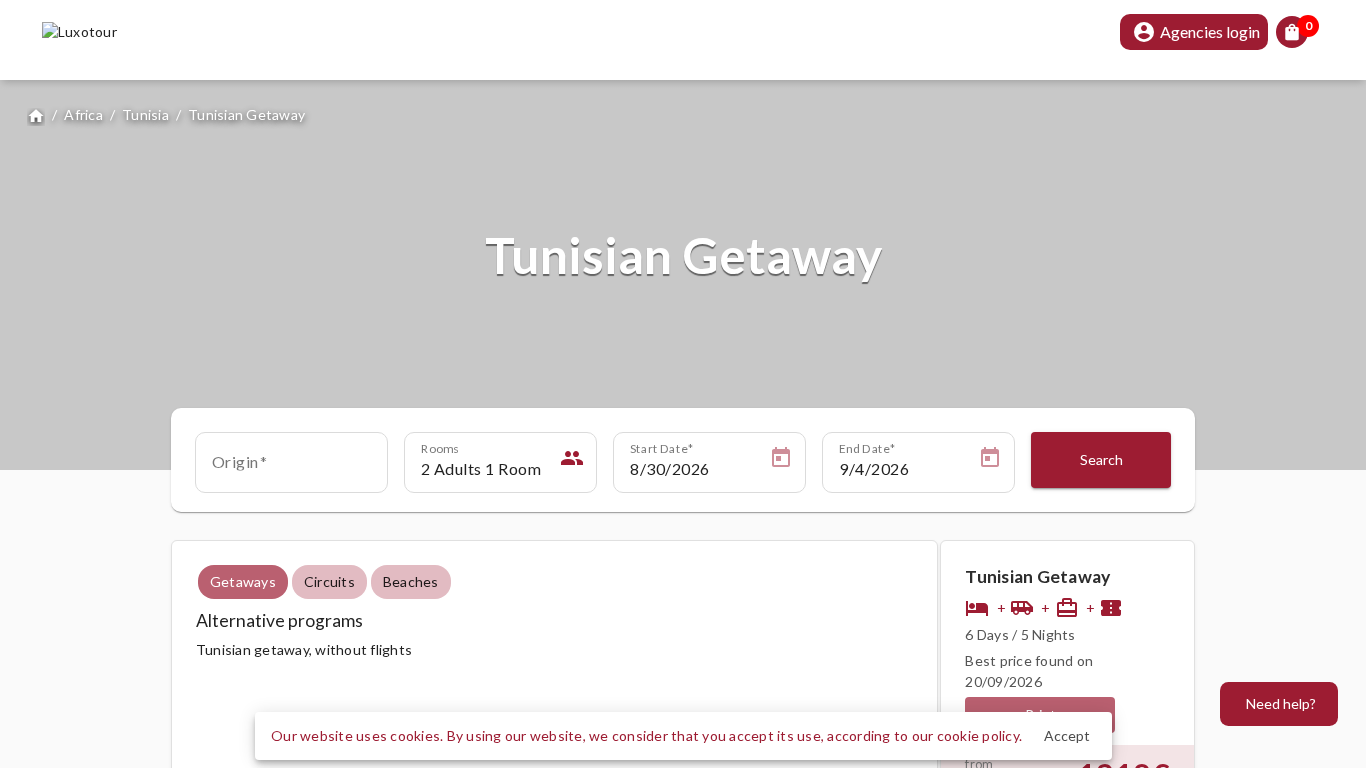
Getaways (243, 581)
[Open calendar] (781, 461)
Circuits (329, 581)
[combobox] (291, 469)
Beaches (411, 581)
